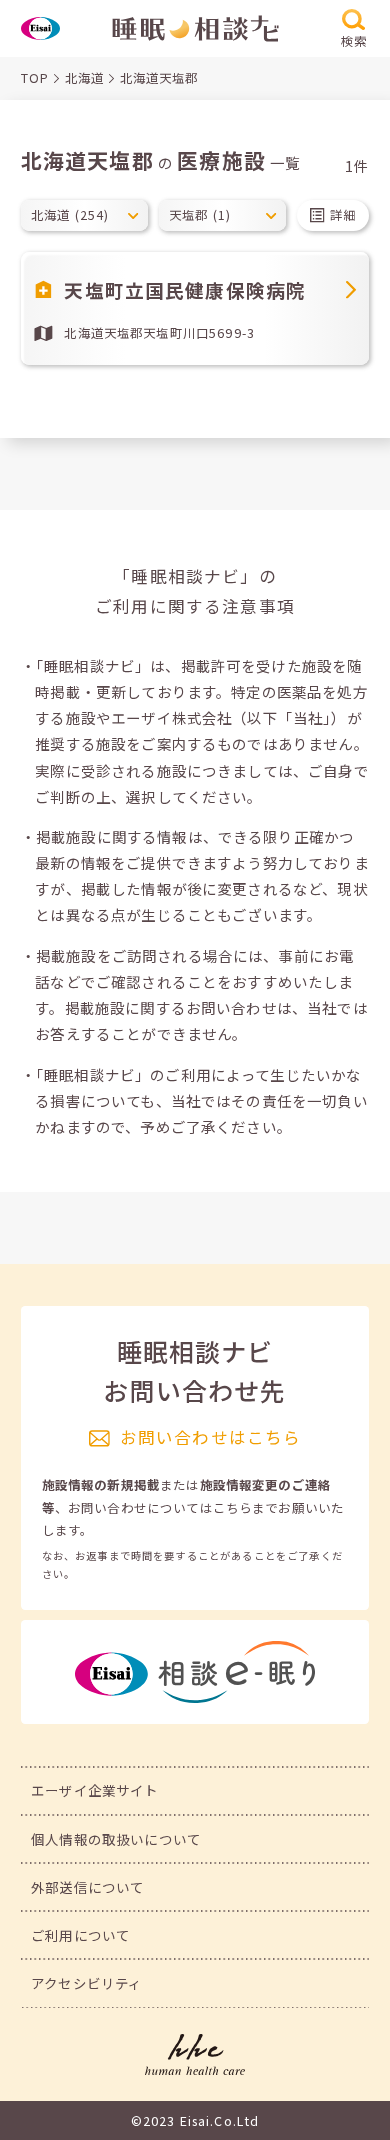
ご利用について (80, 1935)
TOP (35, 78)
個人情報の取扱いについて (116, 1839)
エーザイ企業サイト (94, 1790)
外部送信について (87, 1887)
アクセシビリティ (86, 1983)
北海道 (84, 78)
